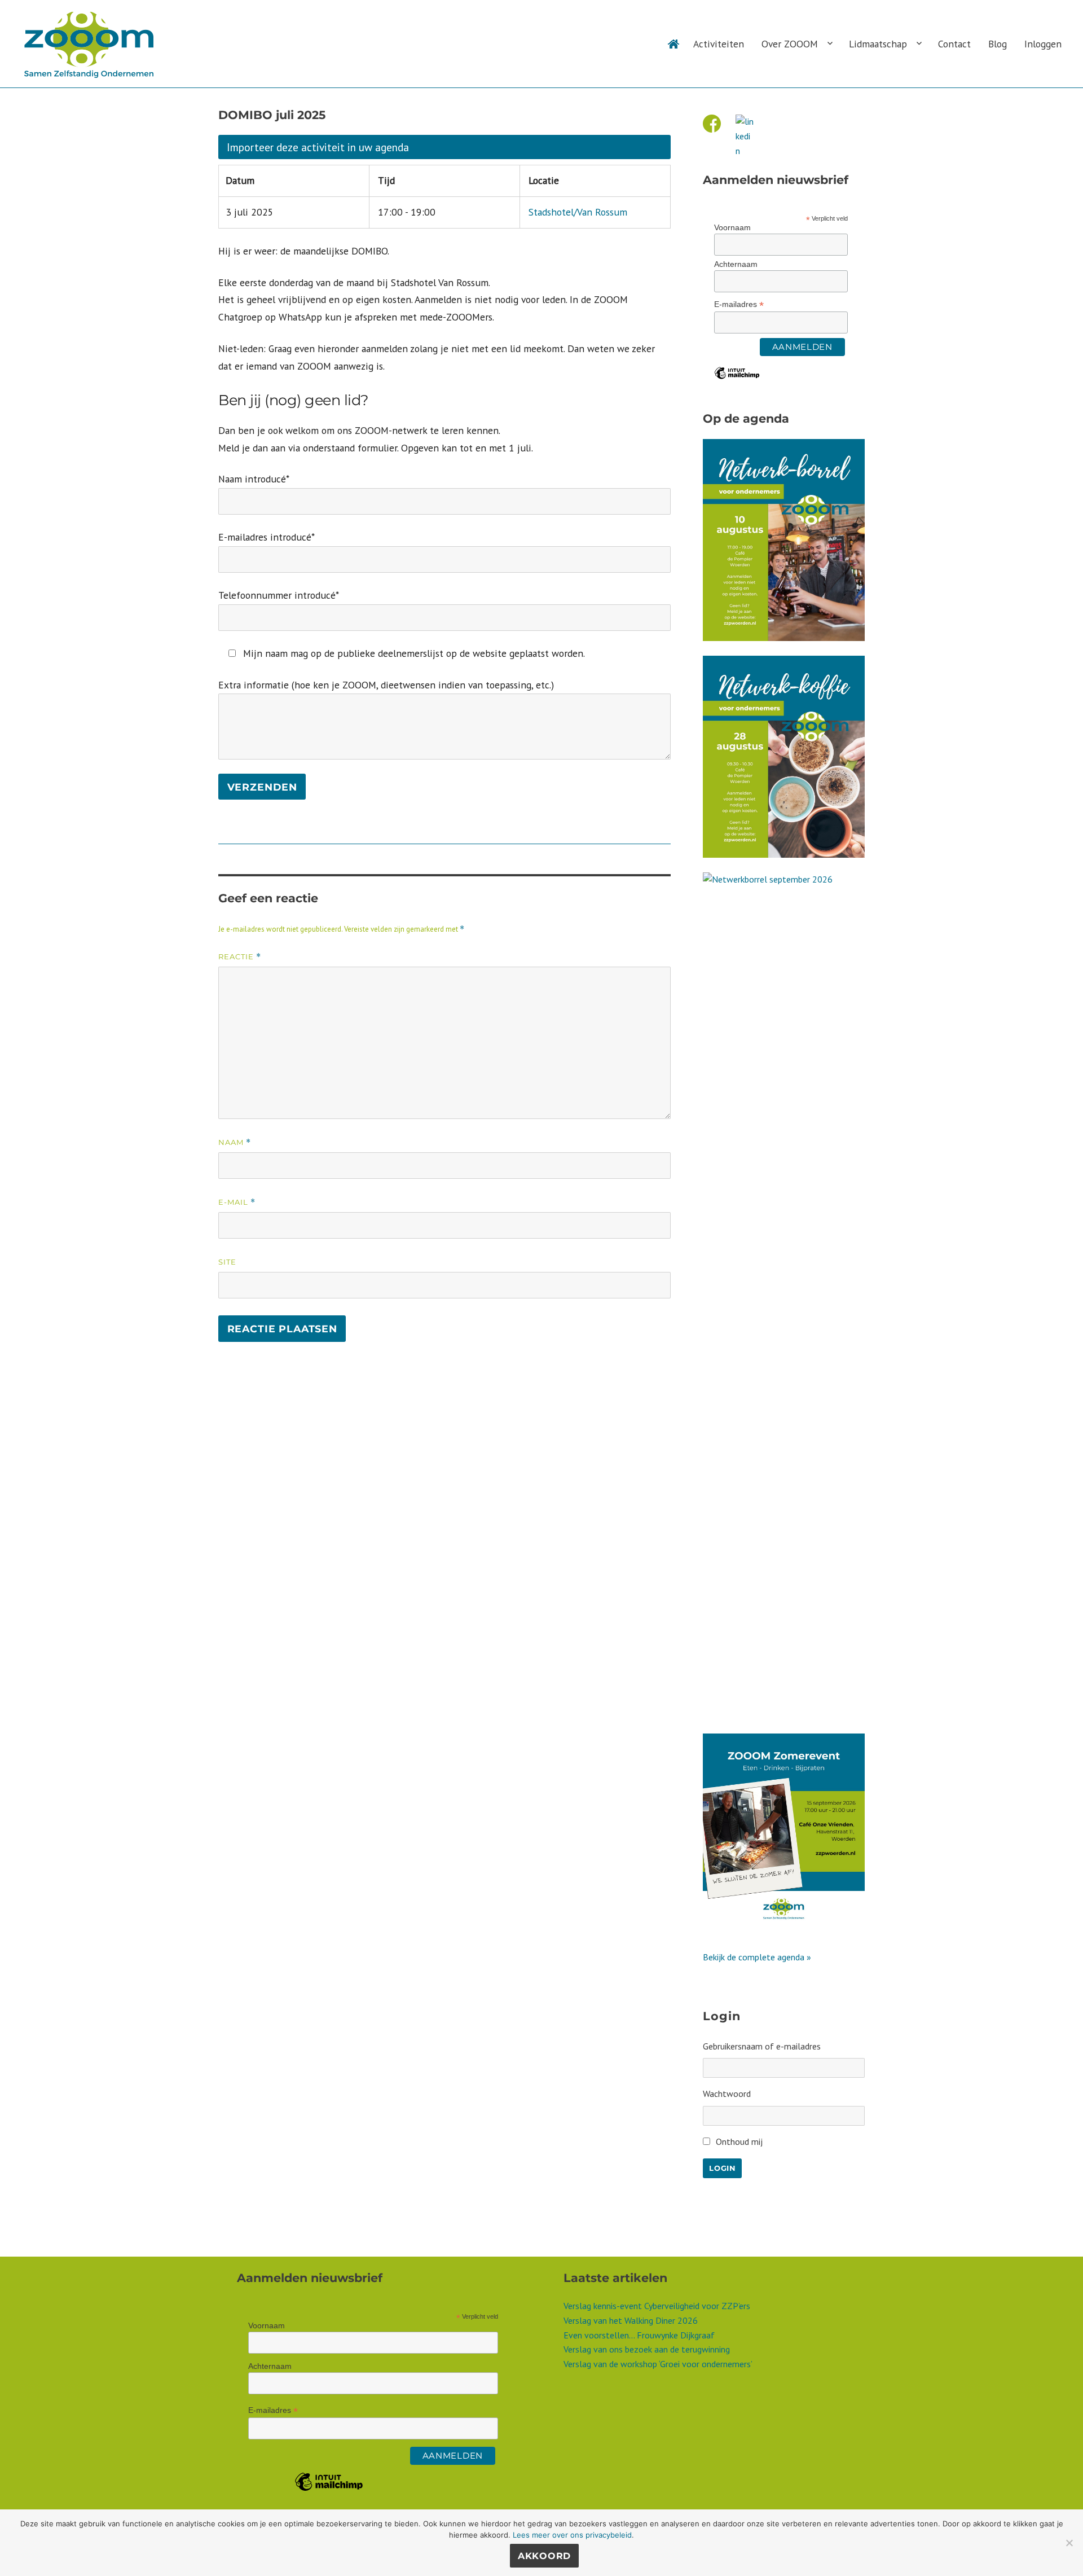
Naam (235, 1142)
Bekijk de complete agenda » (757, 1957)
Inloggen (1043, 44)
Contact (954, 44)
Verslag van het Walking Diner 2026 (631, 2320)
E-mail (237, 1202)
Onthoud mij (739, 2141)
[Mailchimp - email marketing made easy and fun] (737, 381)
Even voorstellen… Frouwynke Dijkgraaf (639, 2335)
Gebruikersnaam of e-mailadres (762, 2046)
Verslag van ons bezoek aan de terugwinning (647, 2349)
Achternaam (736, 264)
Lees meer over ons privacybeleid (572, 2535)
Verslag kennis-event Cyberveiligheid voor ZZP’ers (657, 2306)
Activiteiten (719, 44)
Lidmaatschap (878, 44)
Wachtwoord (727, 2094)
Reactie (240, 957)
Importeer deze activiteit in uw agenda (318, 147)
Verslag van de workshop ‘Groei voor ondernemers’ (658, 2364)
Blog (998, 44)
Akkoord (544, 2556)
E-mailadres (739, 304)
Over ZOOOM (790, 44)
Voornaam (732, 227)
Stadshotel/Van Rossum (578, 212)
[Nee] (1069, 2543)
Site (227, 1262)
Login (722, 2168)
